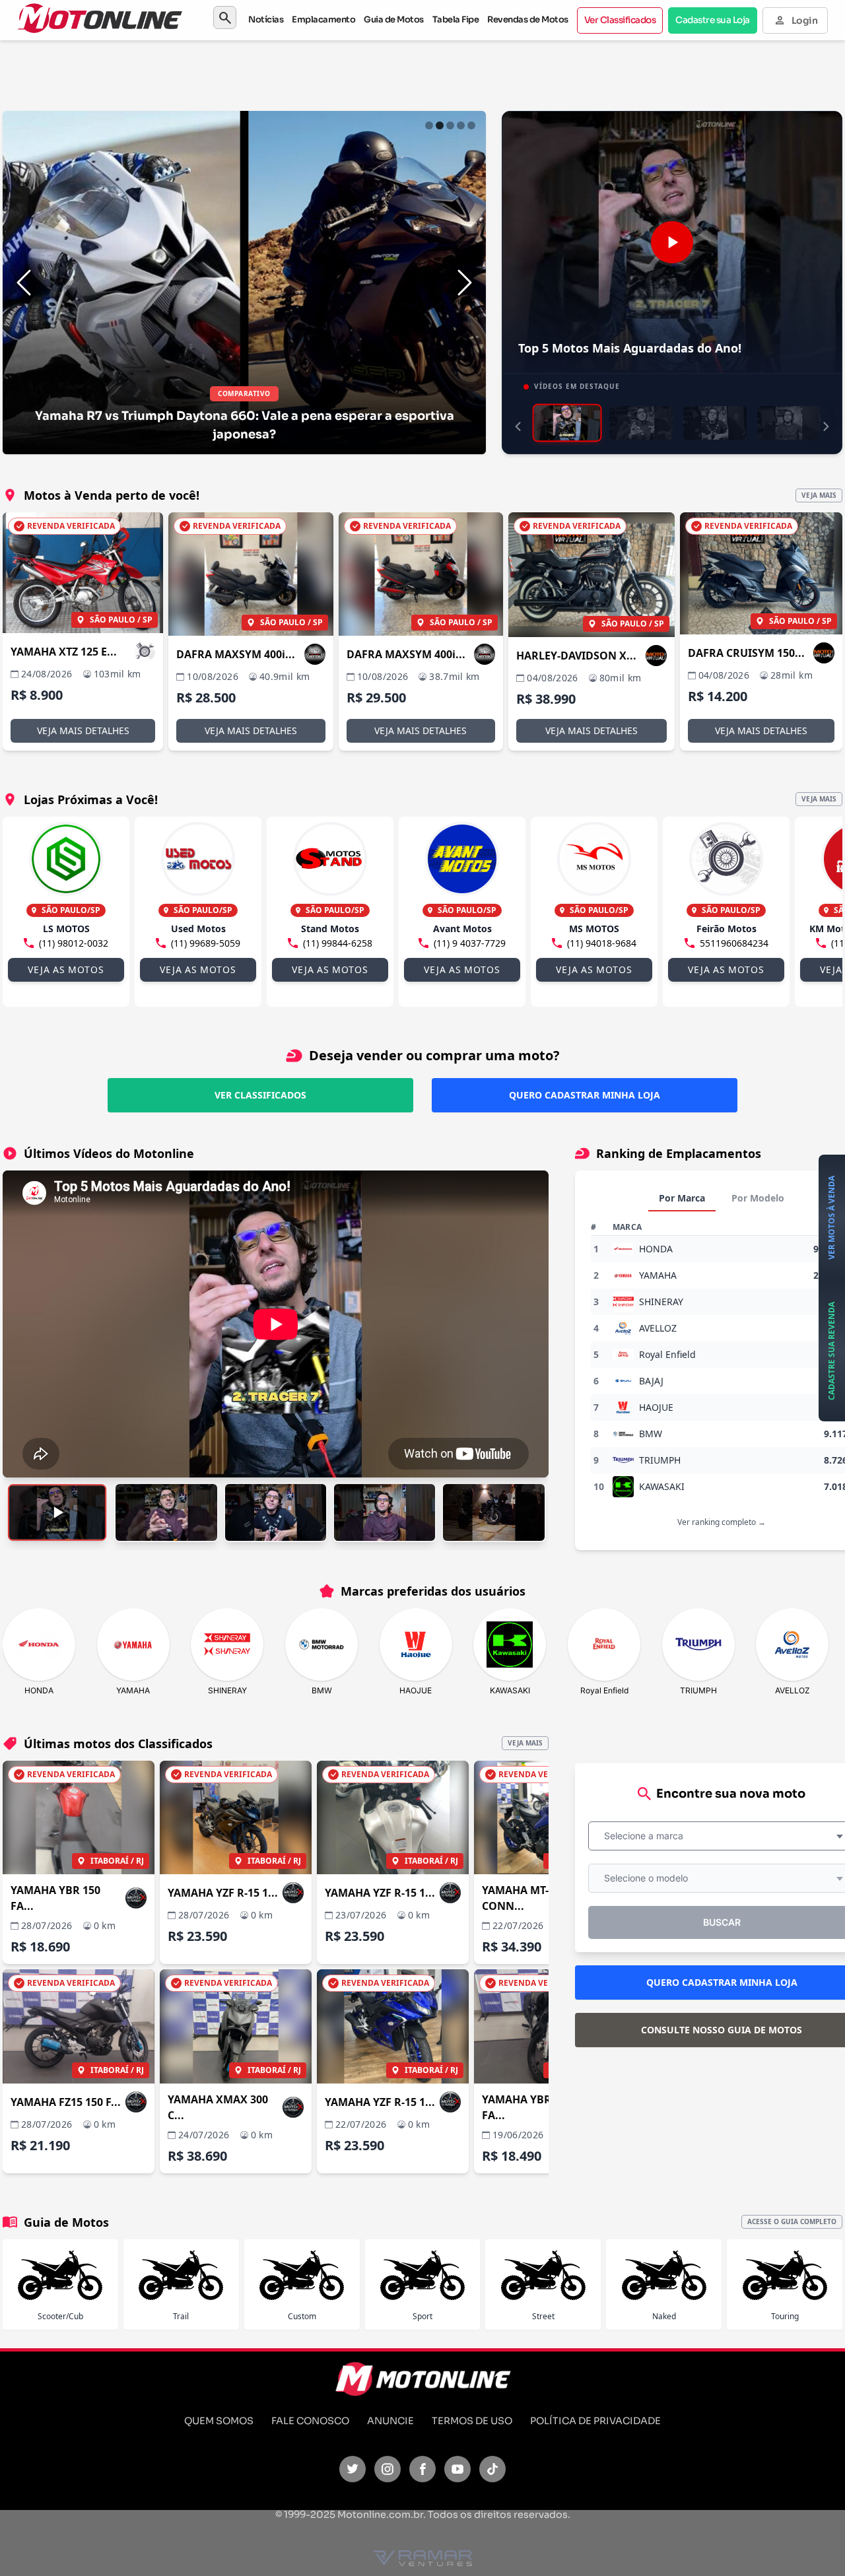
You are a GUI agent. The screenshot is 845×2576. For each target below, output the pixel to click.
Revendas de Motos (528, 19)
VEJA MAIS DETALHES (83, 730)
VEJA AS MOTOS (66, 969)
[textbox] (648, 1836)
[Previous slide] (24, 283)
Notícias (266, 19)
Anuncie (390, 2421)
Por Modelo (758, 1198)
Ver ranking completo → (722, 1522)
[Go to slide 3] (450, 125)
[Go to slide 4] (461, 125)
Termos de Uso (472, 2421)
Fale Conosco (310, 2421)
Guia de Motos (394, 19)
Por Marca (682, 1198)
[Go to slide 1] (429, 125)
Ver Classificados (620, 20)
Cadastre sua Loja (713, 20)
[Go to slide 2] (440, 125)
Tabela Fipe (456, 19)
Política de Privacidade (595, 2421)
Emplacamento (323, 19)
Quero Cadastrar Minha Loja (585, 1095)
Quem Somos (219, 2421)
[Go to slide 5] (471, 125)
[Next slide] (465, 283)
